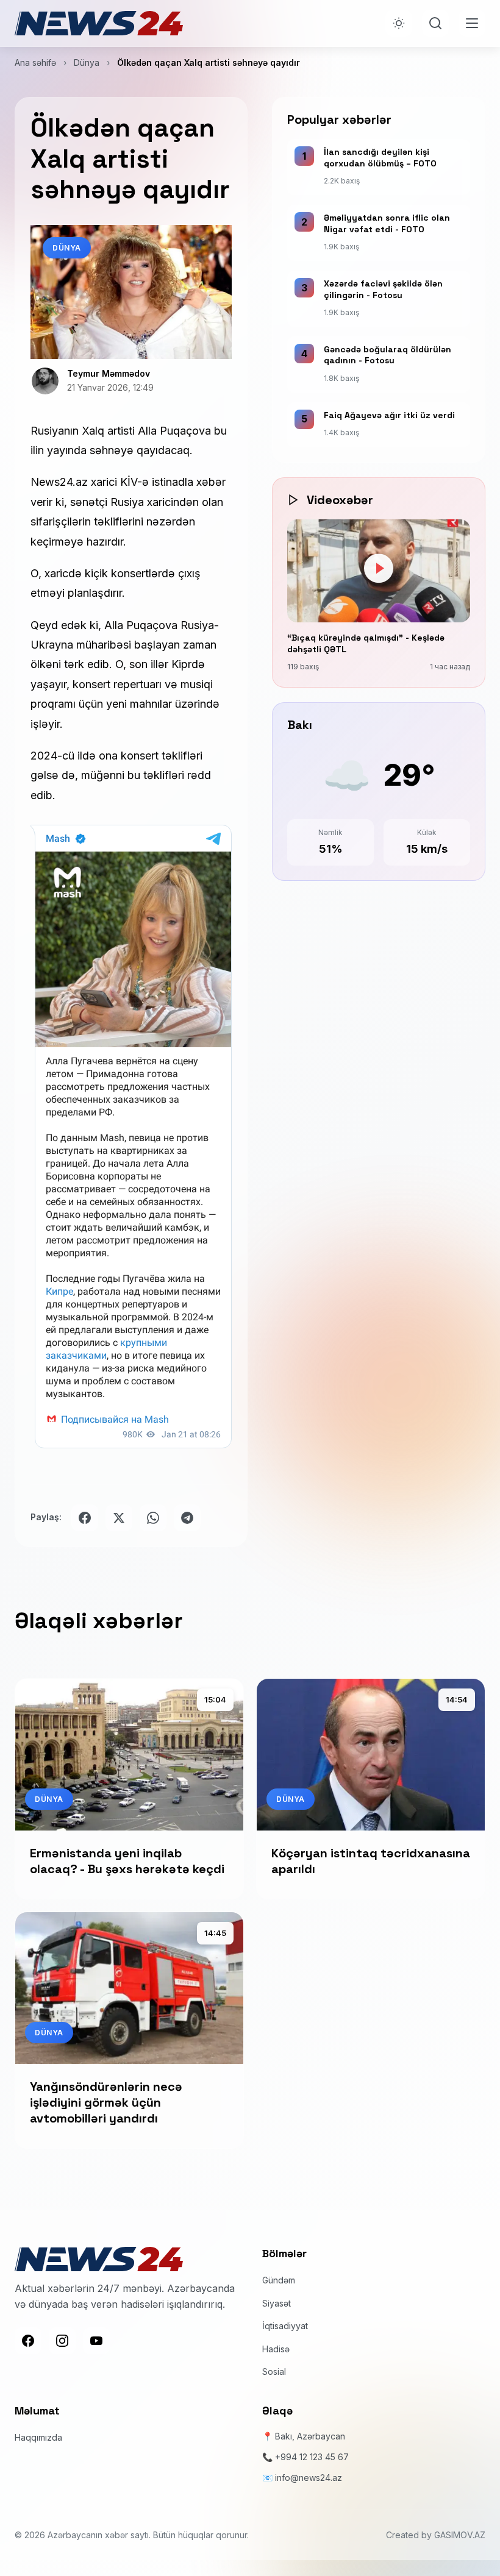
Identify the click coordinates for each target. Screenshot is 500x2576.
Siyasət (277, 2303)
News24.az (59, 482)
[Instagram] (62, 2341)
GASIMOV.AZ (460, 2535)
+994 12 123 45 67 (312, 2457)
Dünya (87, 62)
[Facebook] (28, 2341)
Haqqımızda (38, 2437)
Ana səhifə (35, 62)
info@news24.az (309, 2478)
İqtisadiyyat (285, 2326)
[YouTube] (96, 2341)
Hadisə (276, 2349)
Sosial (274, 2371)
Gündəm (279, 2280)
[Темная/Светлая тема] (399, 23)
